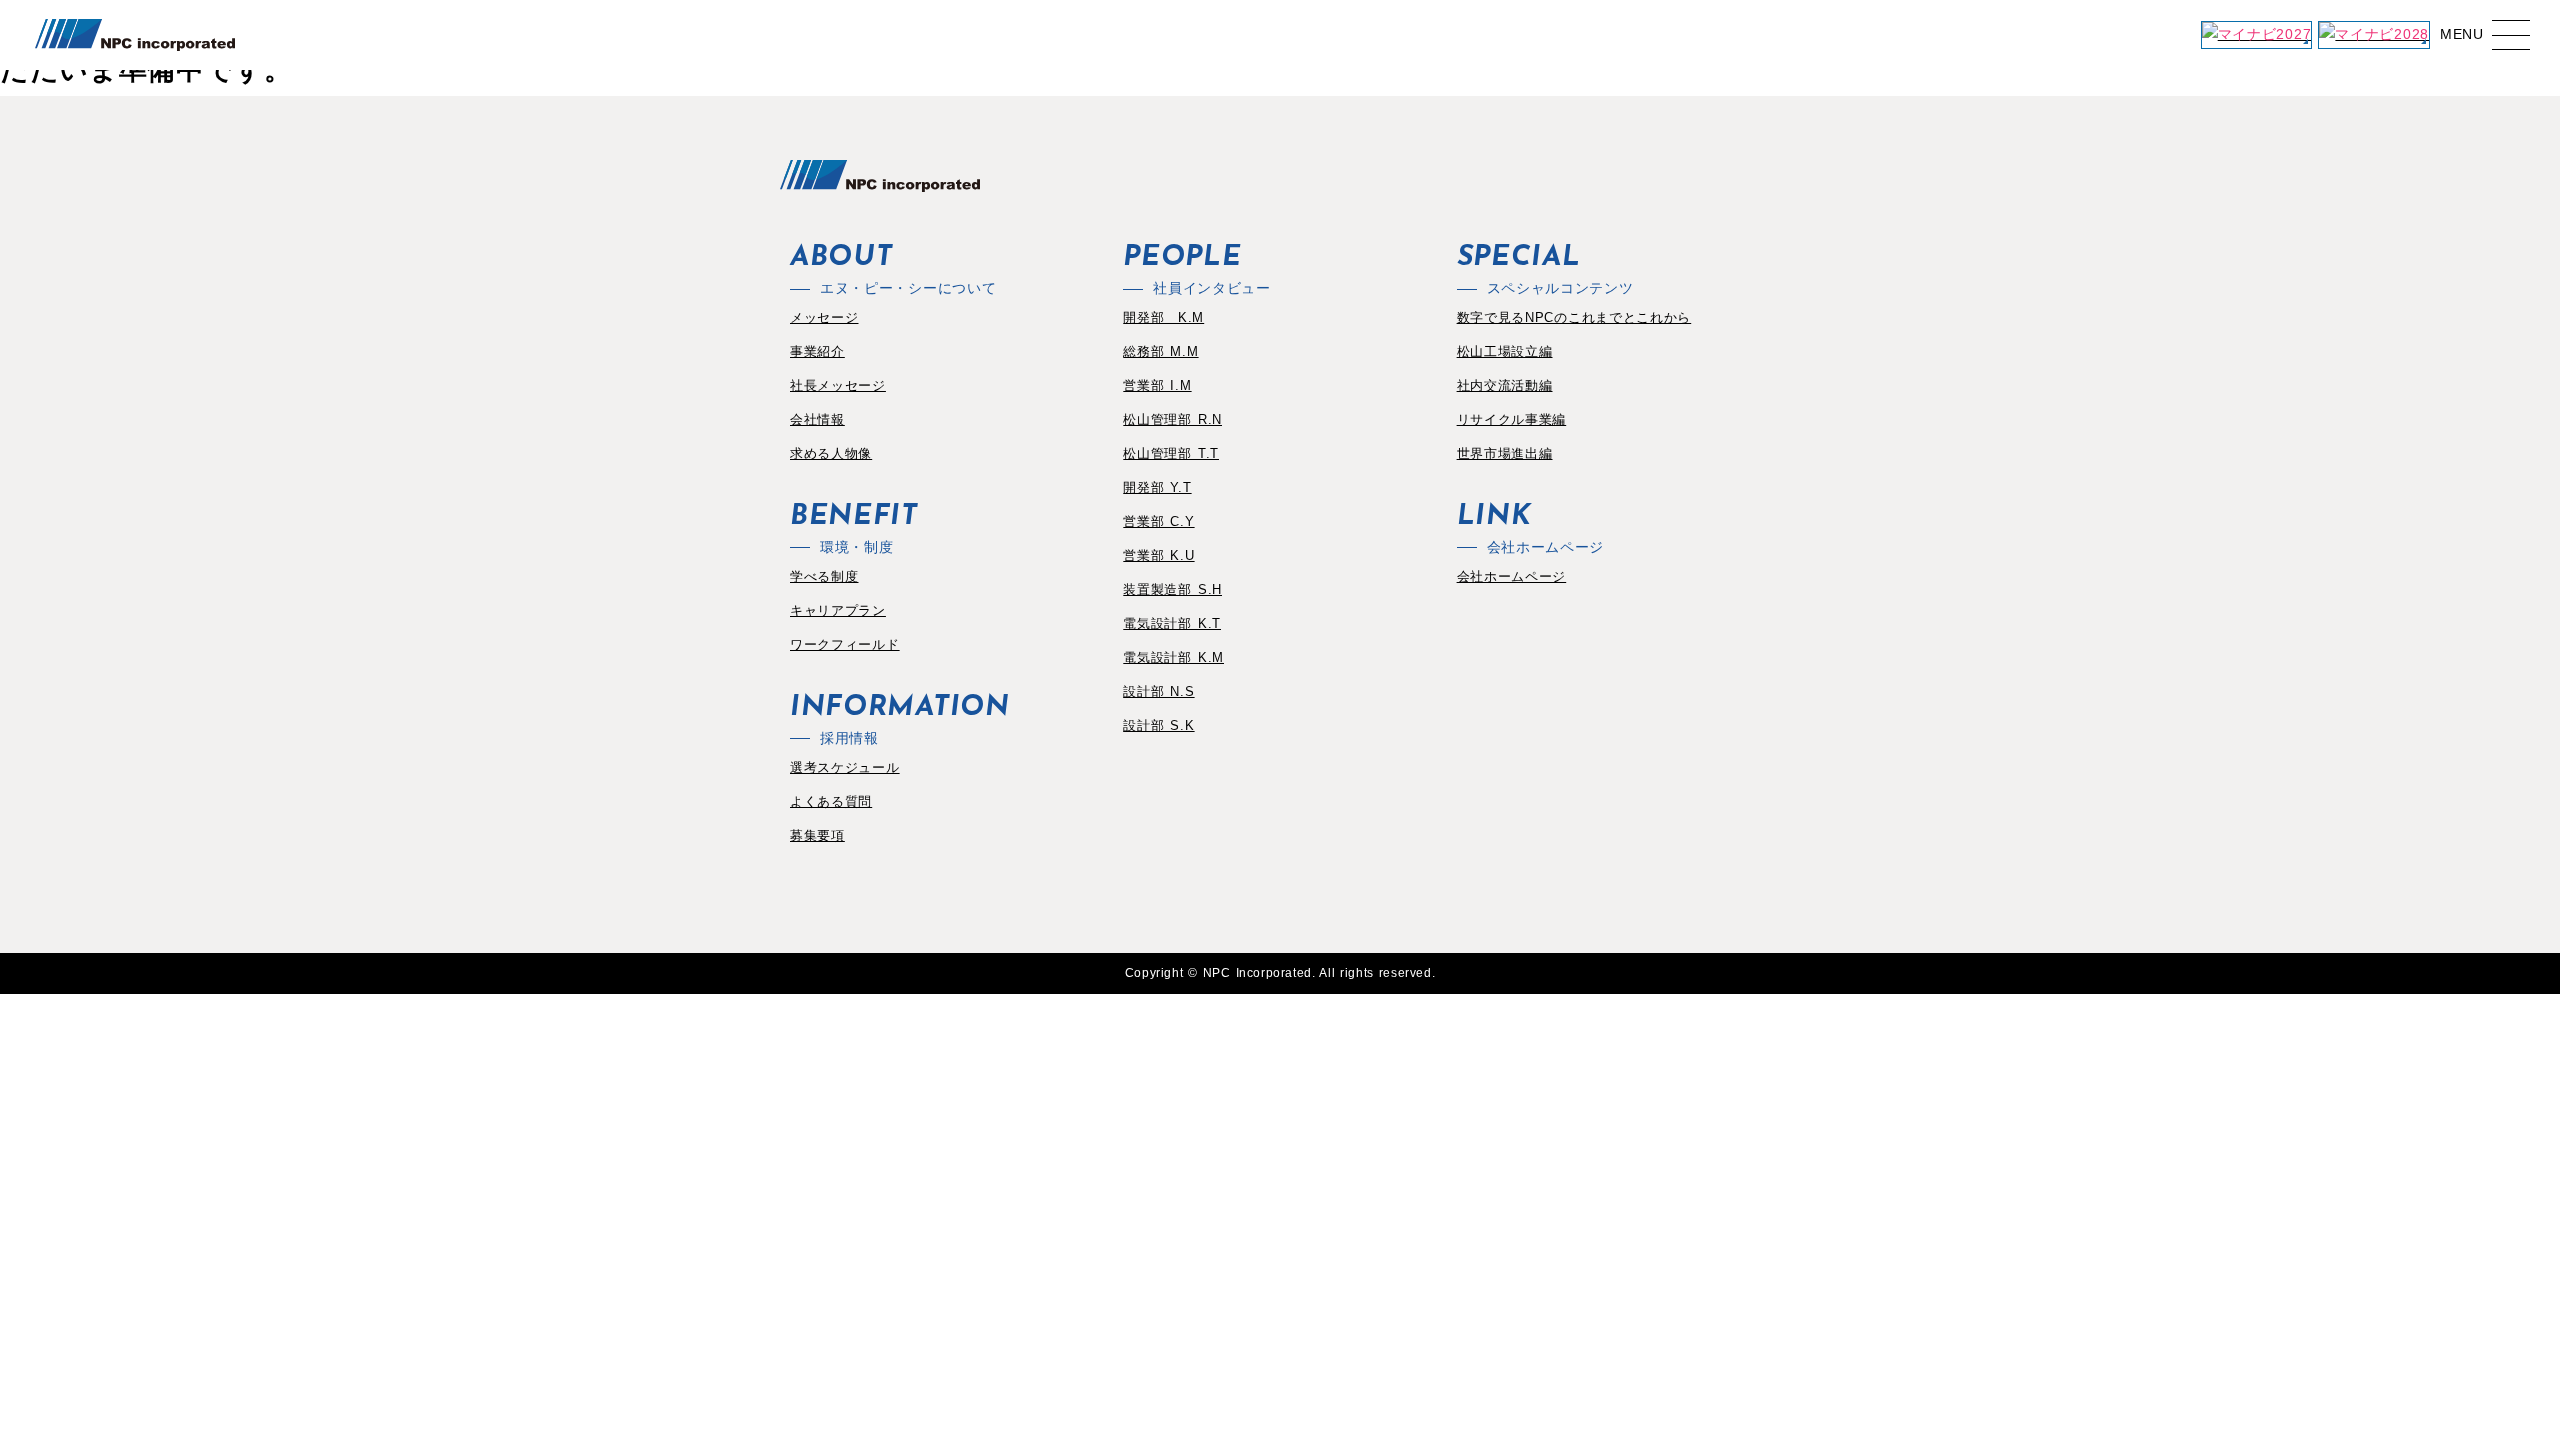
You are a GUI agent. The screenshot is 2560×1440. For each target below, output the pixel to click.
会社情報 (817, 419)
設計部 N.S (1158, 691)
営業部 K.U (1158, 555)
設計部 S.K (1158, 725)
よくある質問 (831, 801)
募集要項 (817, 835)
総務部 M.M (1160, 351)
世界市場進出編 (1505, 453)
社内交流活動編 (1505, 385)
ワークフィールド (845, 644)
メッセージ (824, 317)
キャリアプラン (838, 610)
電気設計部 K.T (1172, 623)
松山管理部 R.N (1172, 419)
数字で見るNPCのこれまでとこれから (1574, 317)
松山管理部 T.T (1171, 453)
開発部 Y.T (1157, 487)
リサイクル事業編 (1512, 419)
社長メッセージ (838, 385)
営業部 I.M (1157, 385)
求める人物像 (831, 453)
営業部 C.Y (1158, 521)
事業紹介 (817, 351)
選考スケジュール (845, 767)
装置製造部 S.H (1172, 589)
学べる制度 (824, 576)
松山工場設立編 (1505, 351)
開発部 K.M (1163, 317)
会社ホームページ (1512, 576)
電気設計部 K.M (1173, 657)
